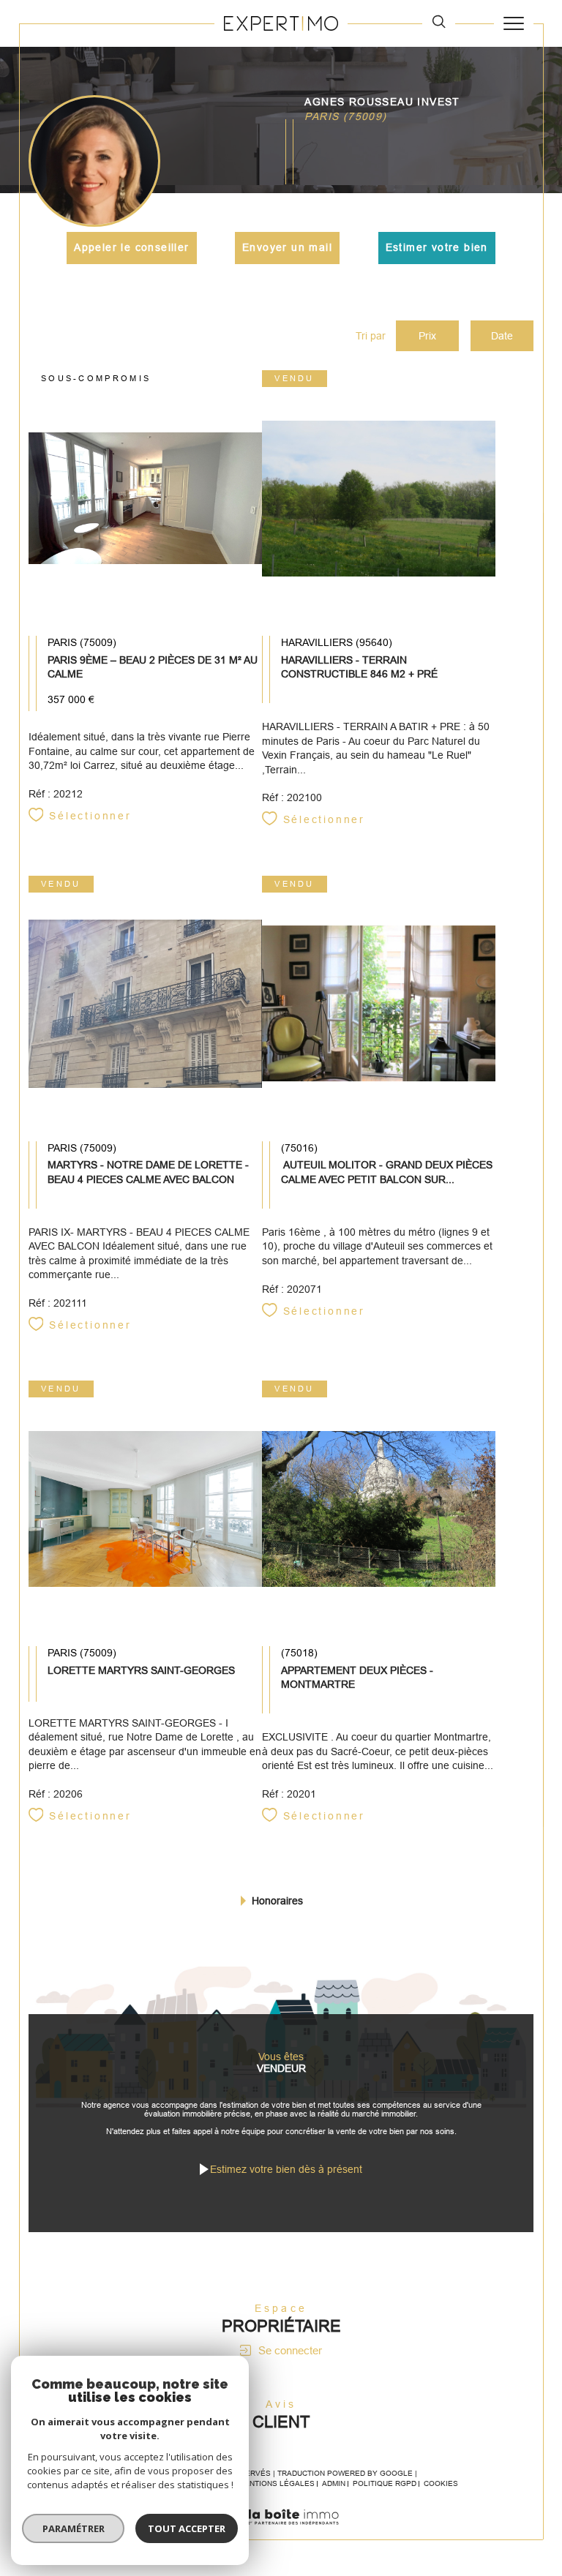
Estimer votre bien (437, 247)
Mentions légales (277, 2483)
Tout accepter (187, 2528)
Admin (334, 2483)
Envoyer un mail (287, 247)
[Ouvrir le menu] (514, 23)
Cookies (441, 2483)
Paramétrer (74, 2528)
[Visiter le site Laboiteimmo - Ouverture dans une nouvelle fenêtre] (281, 2532)
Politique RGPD (385, 2483)
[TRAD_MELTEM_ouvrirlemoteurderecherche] (439, 23)
